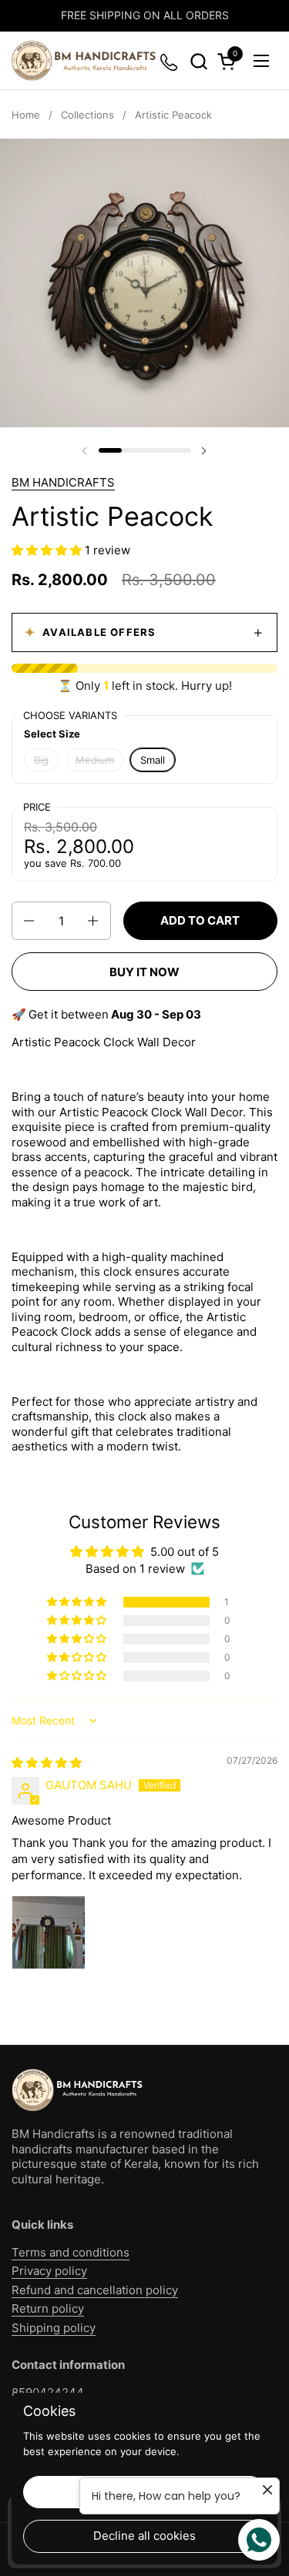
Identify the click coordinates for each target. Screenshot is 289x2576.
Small (153, 760)
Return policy (48, 2308)
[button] (198, 61)
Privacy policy (49, 2271)
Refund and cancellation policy (95, 2290)
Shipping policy (54, 2328)
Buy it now (144, 972)
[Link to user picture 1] (49, 1932)
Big (41, 760)
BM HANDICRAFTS (63, 482)
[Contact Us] (170, 61)
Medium (95, 760)
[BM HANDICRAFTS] (84, 61)
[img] (47, 1763)
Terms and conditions (71, 2252)
